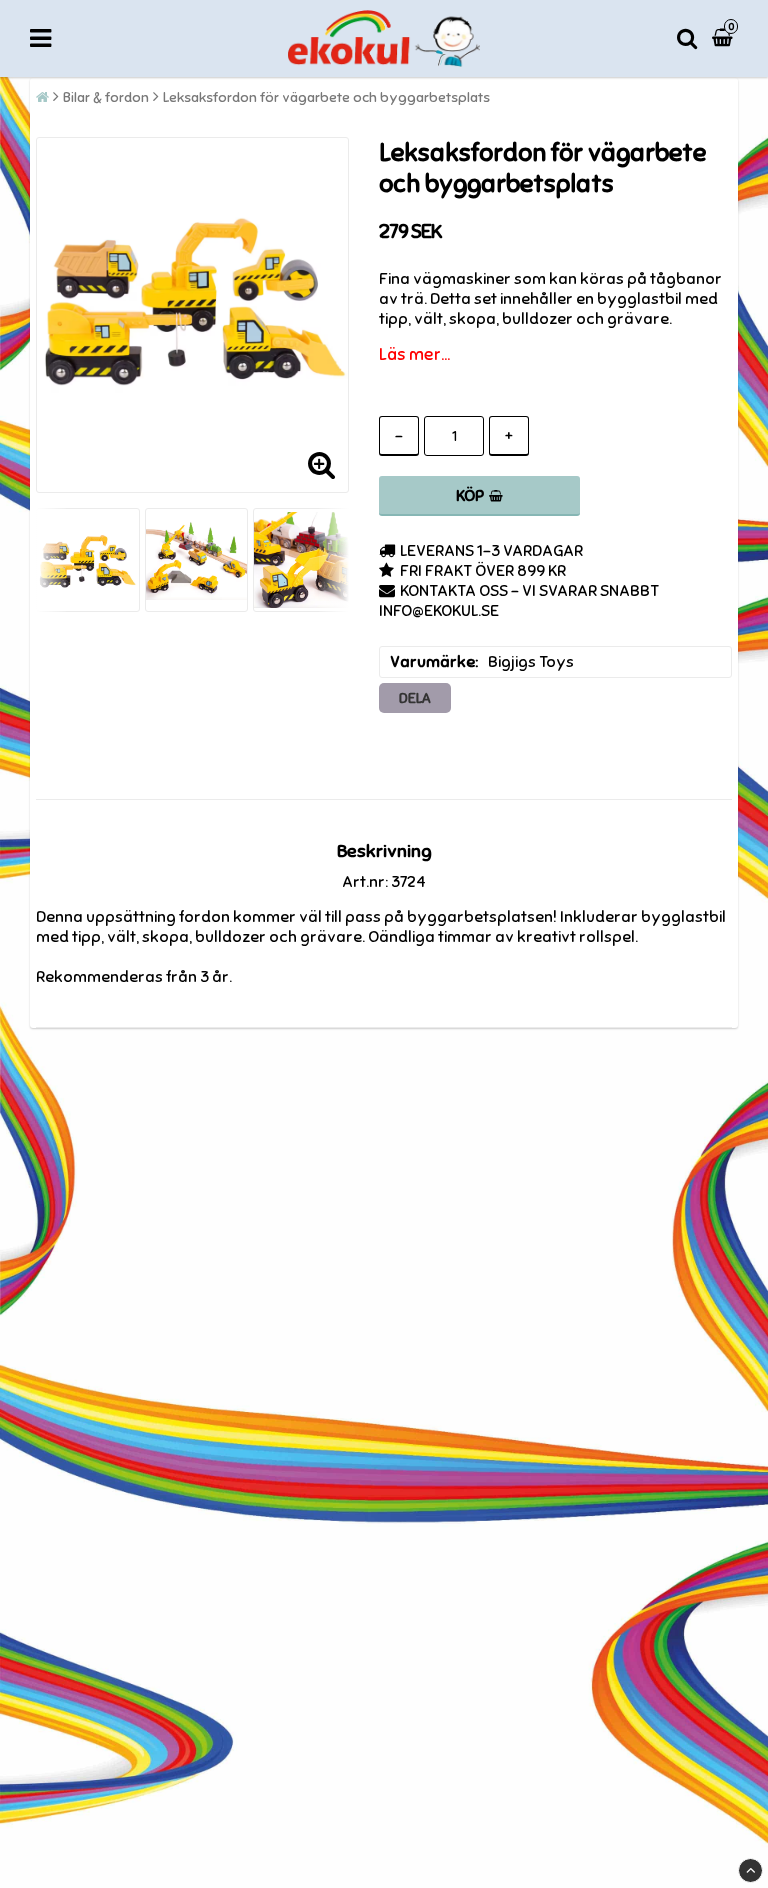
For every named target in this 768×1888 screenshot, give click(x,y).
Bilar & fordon (106, 97)
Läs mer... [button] (414, 354)
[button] (725, 38)
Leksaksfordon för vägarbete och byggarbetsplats (326, 97)
